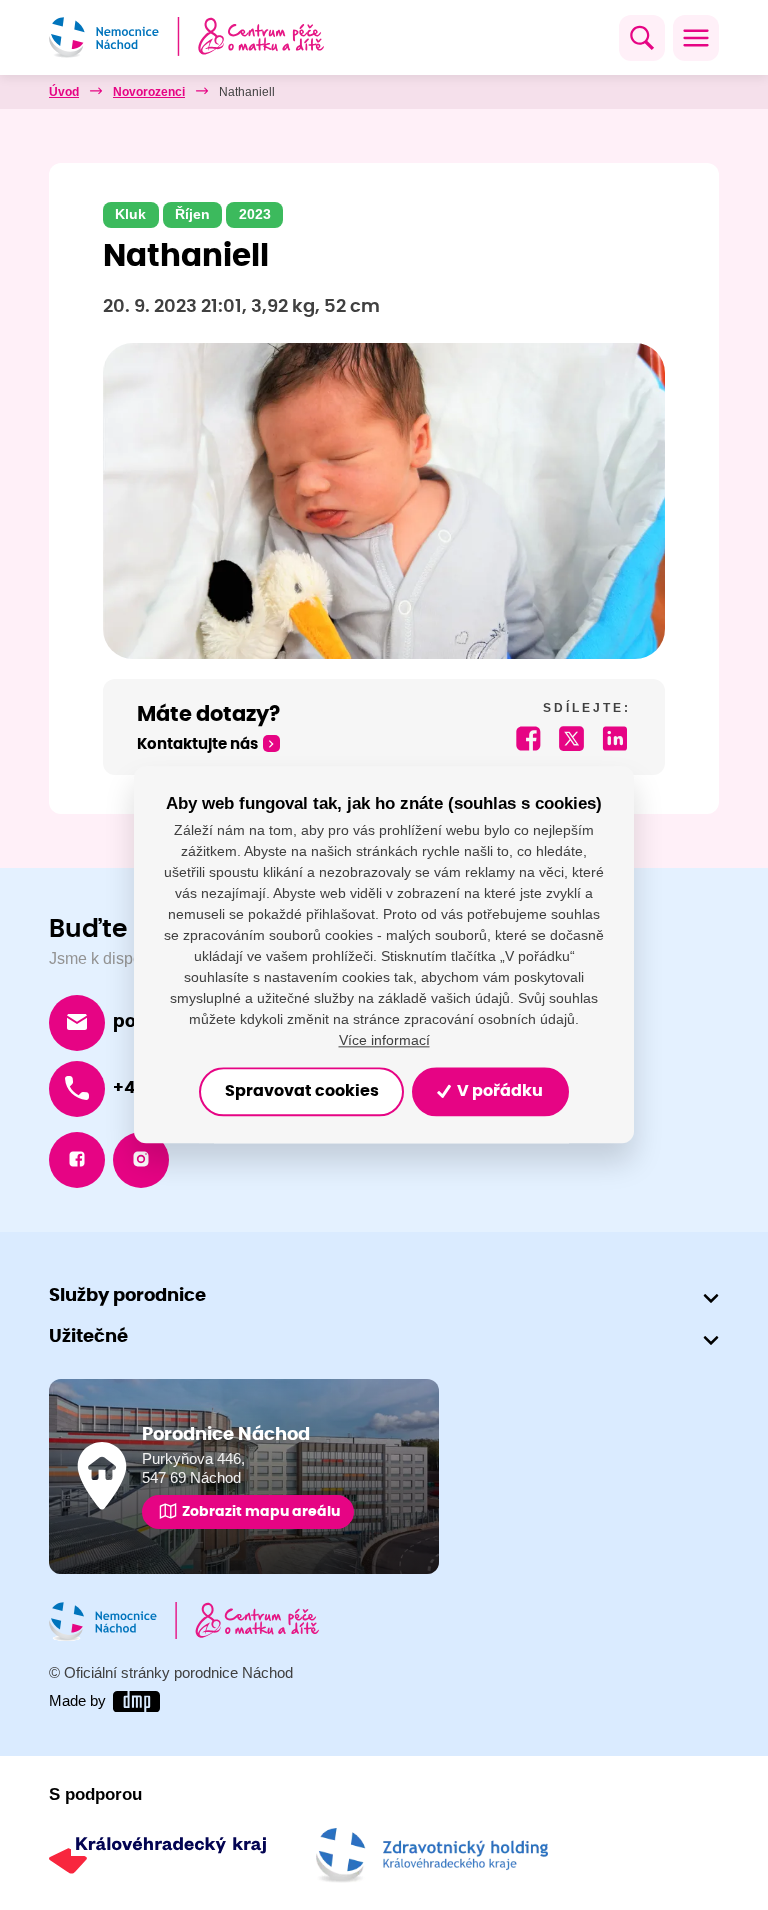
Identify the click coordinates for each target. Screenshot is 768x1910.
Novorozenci (149, 92)
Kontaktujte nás (197, 744)
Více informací (384, 1041)
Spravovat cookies (302, 1092)
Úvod (64, 92)
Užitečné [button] (88, 1337)
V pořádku (498, 1092)
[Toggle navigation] (696, 38)
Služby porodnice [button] (127, 1296)
